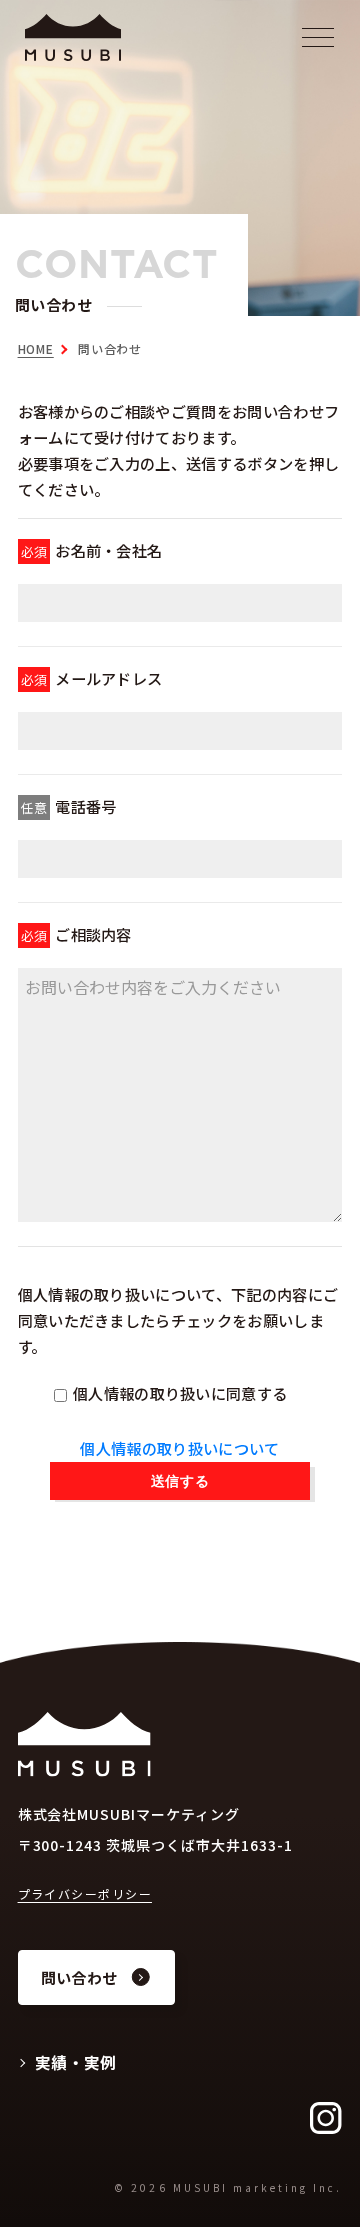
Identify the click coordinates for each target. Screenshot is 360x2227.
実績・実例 (76, 2062)
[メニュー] (324, 33)
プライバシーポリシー (85, 1893)
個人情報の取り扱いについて (179, 1448)
